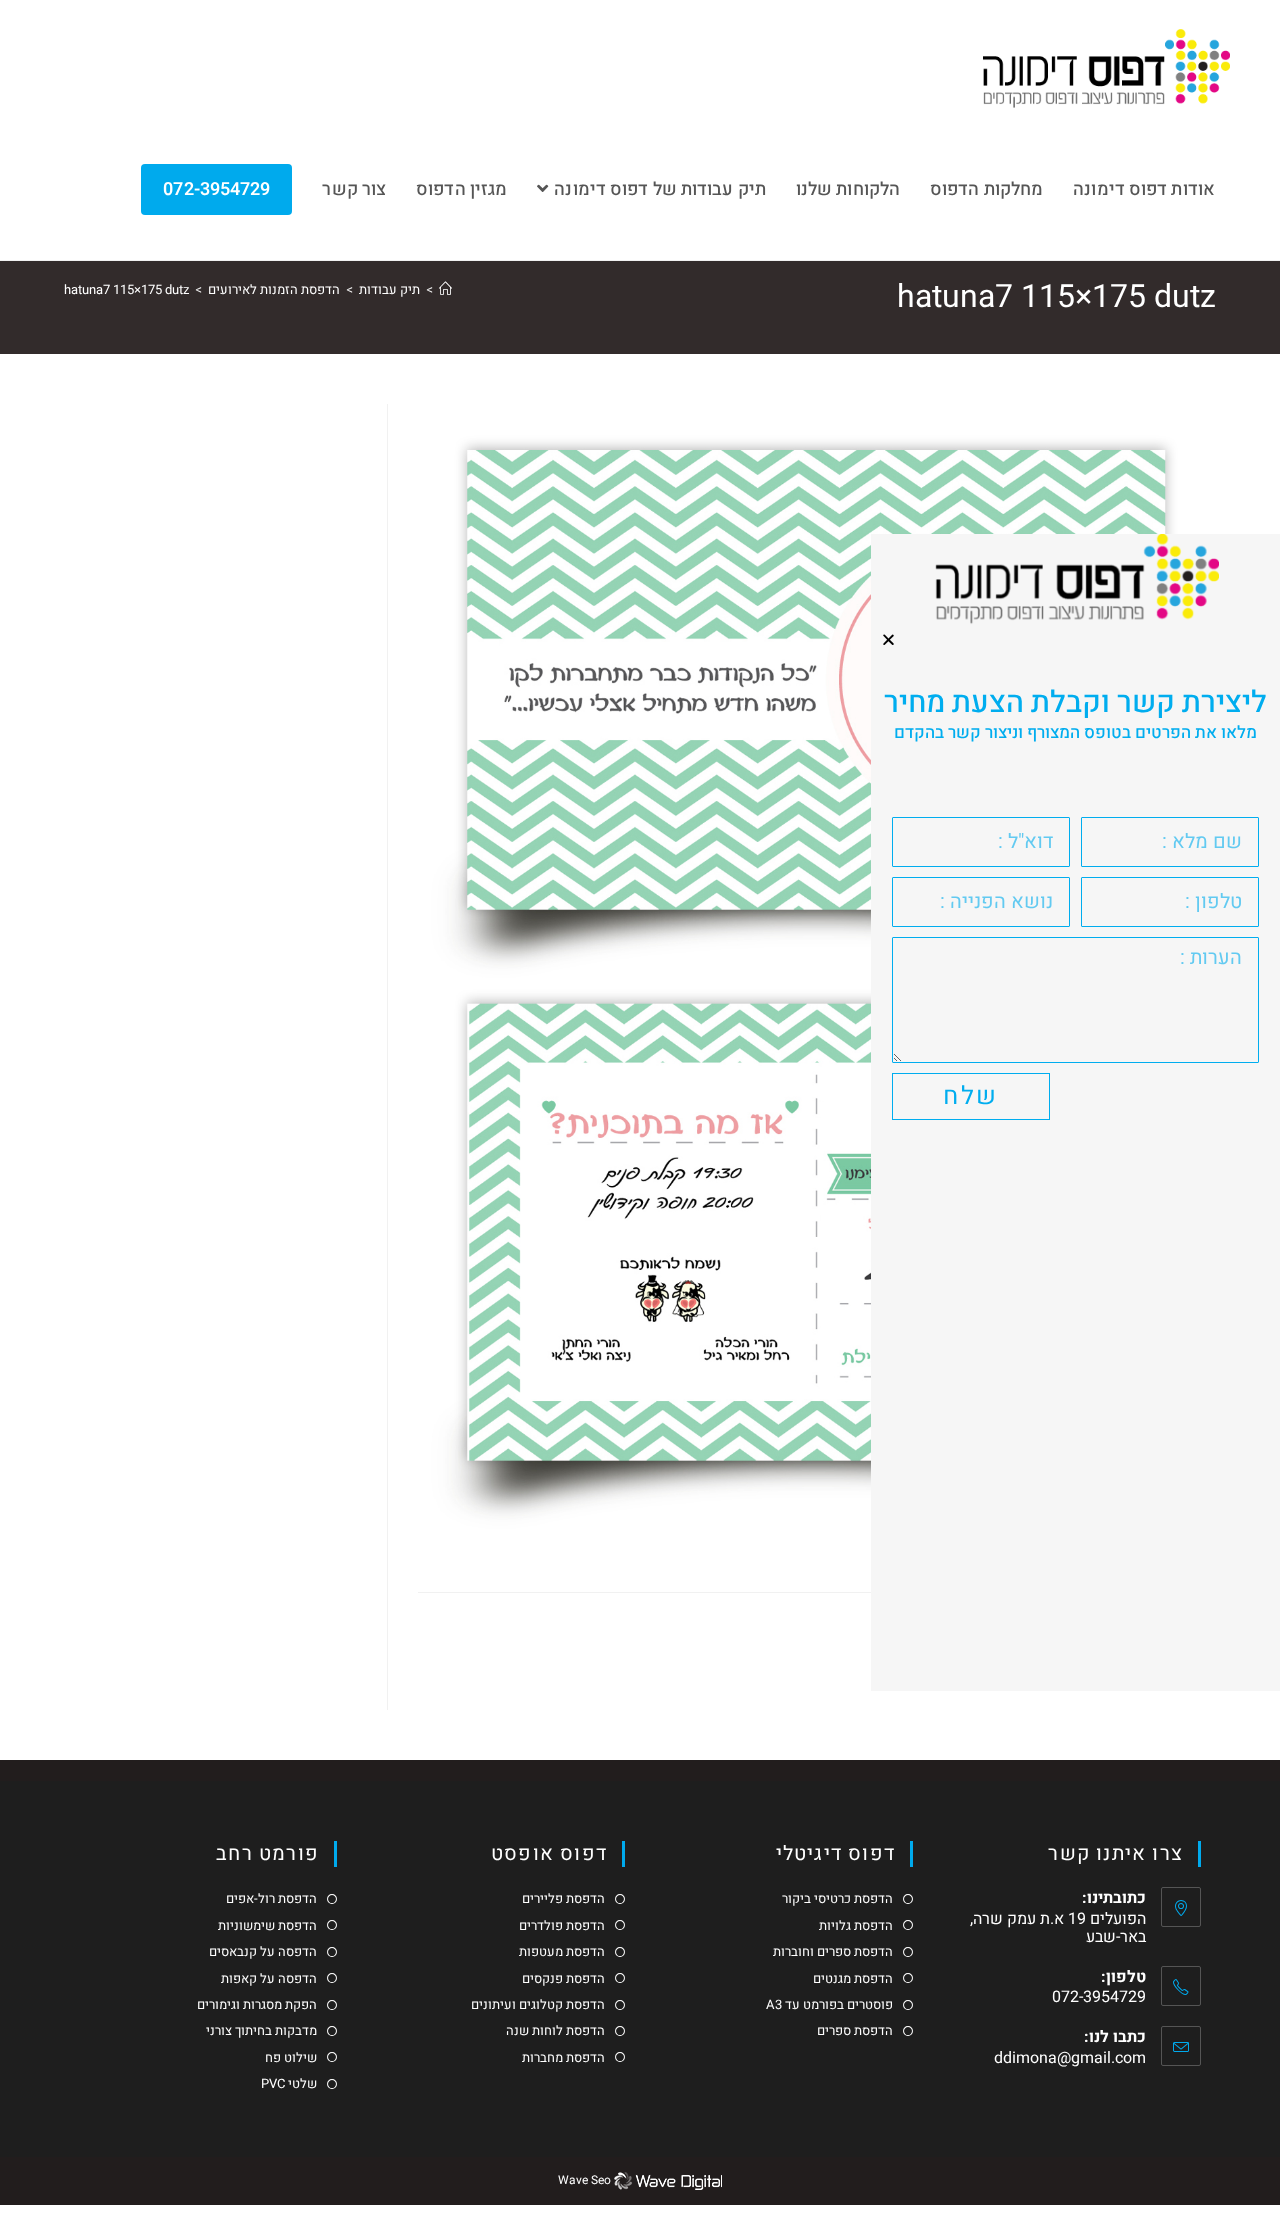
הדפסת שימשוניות (267, 1926)
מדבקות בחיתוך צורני (261, 2031)
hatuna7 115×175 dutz (126, 289)
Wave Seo (584, 2180)
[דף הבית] (445, 289)
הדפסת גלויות (856, 1926)
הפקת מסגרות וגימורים (257, 2005)
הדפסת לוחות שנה (555, 2031)
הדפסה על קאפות (269, 1979)
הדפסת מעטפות (562, 1952)
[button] (888, 639)
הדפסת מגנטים (853, 1979)
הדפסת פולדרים (562, 1926)
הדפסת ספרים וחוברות (833, 1952)
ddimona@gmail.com (1070, 2058)
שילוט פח (291, 2058)
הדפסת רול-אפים (271, 1899)
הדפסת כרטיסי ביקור (837, 1899)
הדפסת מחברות (563, 2058)
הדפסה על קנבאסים (263, 1952)
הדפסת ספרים (855, 2031)
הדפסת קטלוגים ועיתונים (538, 2005)
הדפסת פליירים (563, 1899)
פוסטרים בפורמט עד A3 (829, 2005)
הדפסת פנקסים (563, 1979)
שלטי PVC (289, 2084)
